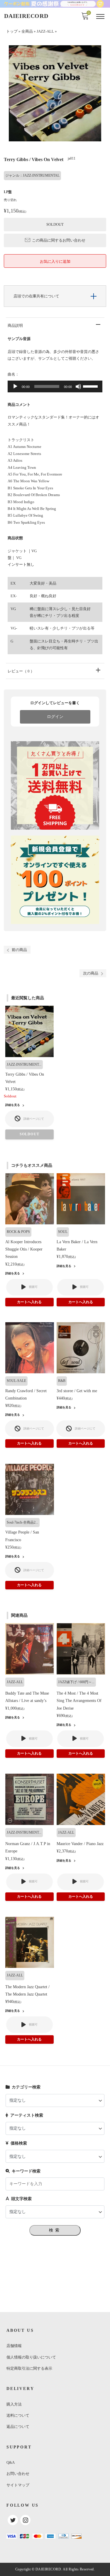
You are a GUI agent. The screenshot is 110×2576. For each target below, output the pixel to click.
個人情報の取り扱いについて (31, 2357)
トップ (12, 31)
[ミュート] (78, 386)
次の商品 (91, 973)
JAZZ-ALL (45, 31)
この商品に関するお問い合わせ (59, 240)
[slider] (91, 386)
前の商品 (19, 950)
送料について (18, 2415)
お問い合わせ (18, 2474)
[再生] (15, 386)
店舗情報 (14, 2346)
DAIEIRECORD (26, 16)
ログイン (55, 717)
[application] (55, 386)
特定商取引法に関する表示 (29, 2368)
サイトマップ (18, 2485)
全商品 (27, 31)
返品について (18, 2427)
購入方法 (14, 2404)
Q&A (11, 2462)
